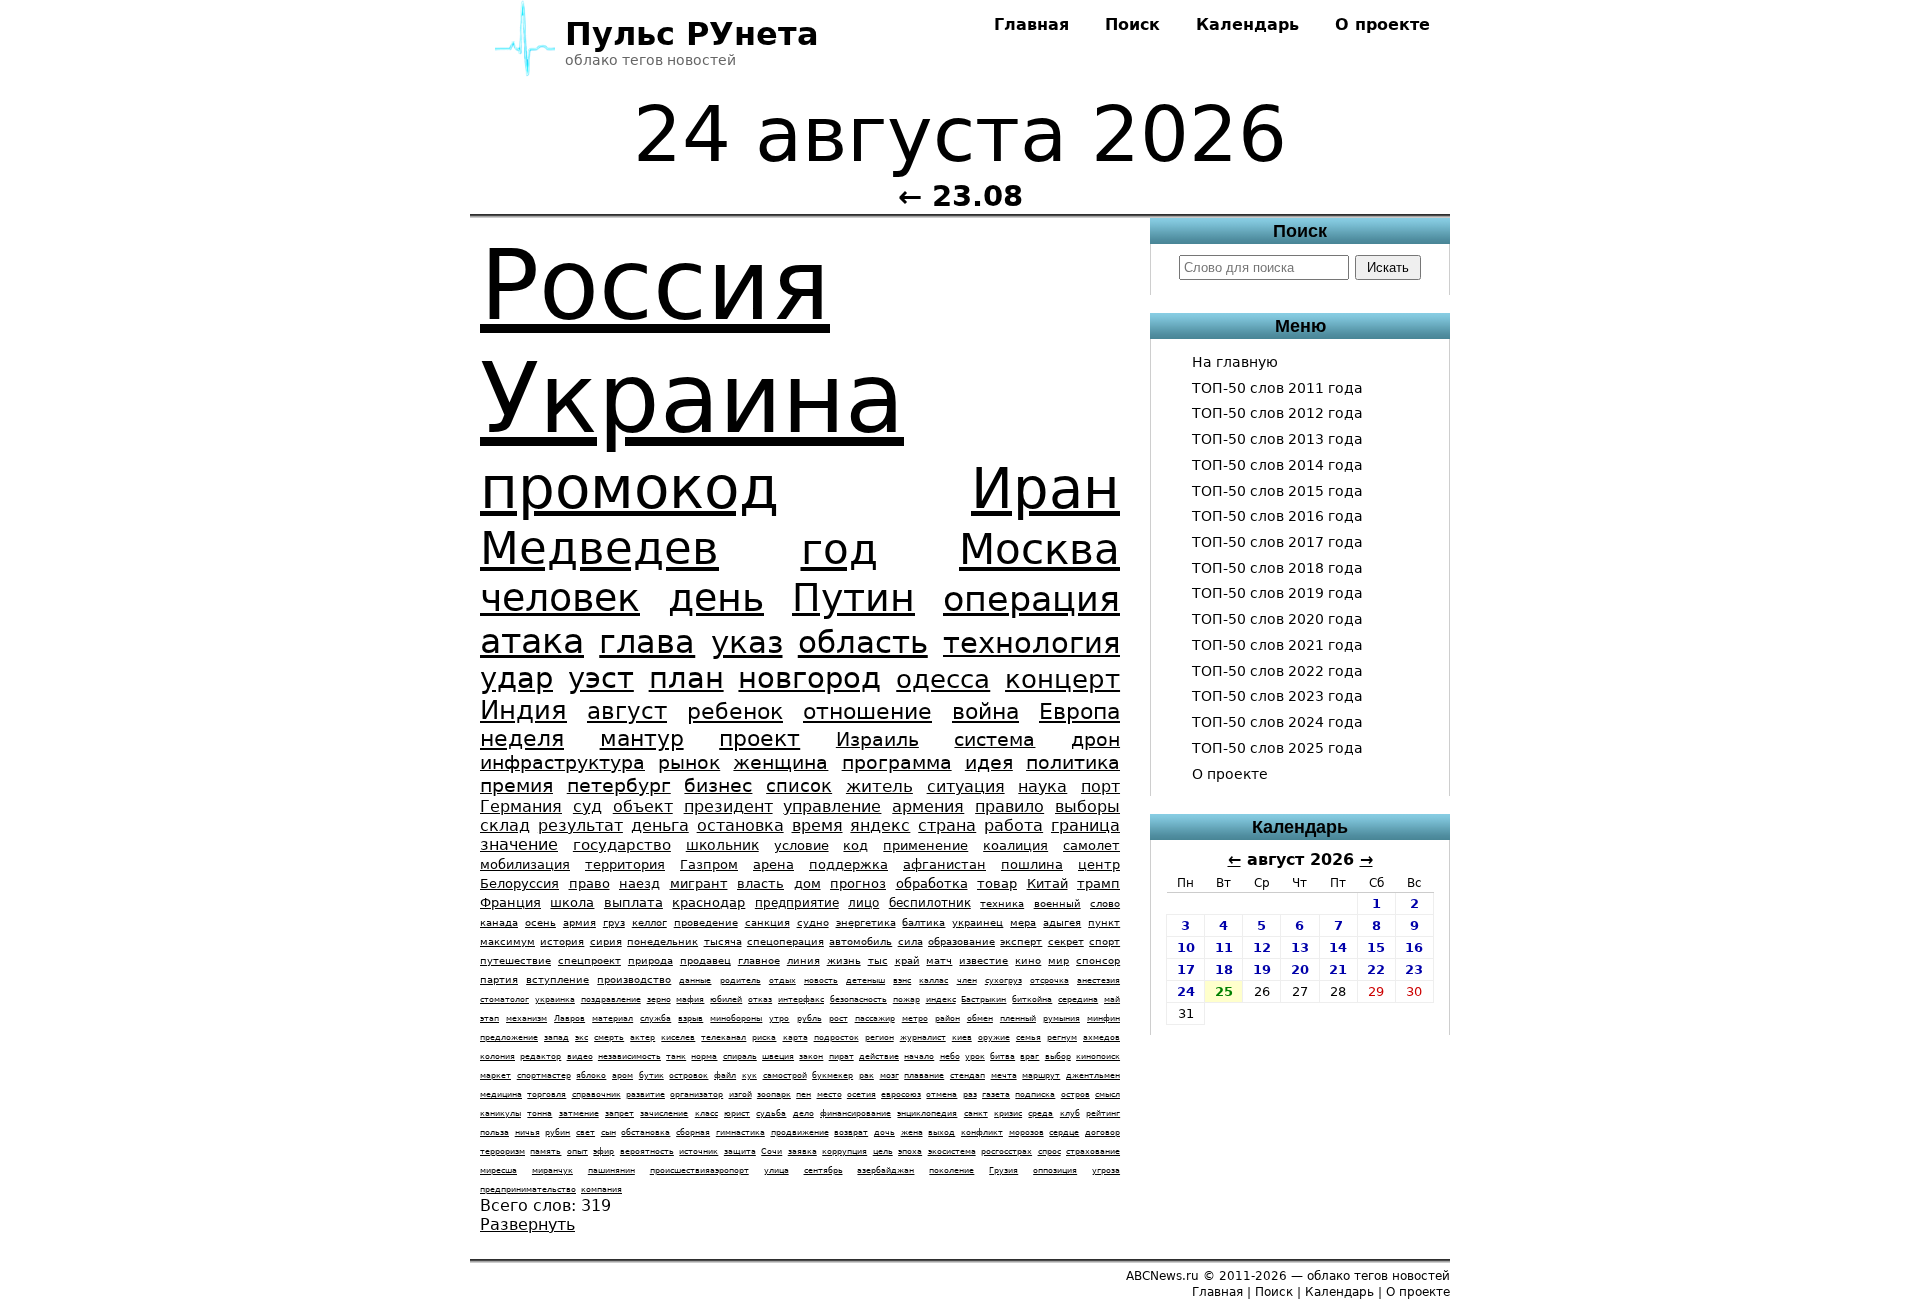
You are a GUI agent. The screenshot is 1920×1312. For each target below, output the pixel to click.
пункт (1104, 922)
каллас (933, 980)
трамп (1098, 883)
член (967, 980)
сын (608, 1132)
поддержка (848, 864)
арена (773, 864)
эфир (603, 1151)
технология (1031, 643)
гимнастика (740, 1132)
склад (505, 825)
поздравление (611, 999)
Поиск (1132, 24)
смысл (1107, 1094)
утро (779, 1018)
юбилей (726, 999)
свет (585, 1132)
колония (497, 1056)
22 (1376, 969)
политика (1073, 762)
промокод (629, 488)
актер (642, 1037)
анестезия (1098, 980)
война (985, 711)
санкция (767, 922)
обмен (980, 1018)
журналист (923, 1037)
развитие (645, 1094)
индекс (941, 999)
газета (996, 1094)
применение (925, 845)
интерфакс (801, 999)
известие (983, 960)
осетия (861, 1094)
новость (821, 980)
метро (915, 1018)
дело (803, 1113)
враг (1029, 1056)
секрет (1066, 941)
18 (1224, 969)
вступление (557, 979)
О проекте (1382, 24)
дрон (1095, 739)
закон (811, 1056)
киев (962, 1037)
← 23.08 (960, 196)
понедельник (662, 941)
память (545, 1151)
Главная (1031, 24)
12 (1262, 947)
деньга (660, 825)
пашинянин (611, 1170)
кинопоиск (1098, 1056)
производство (634, 979)
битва (1002, 1056)
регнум (1062, 1037)
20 (1300, 969)
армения (928, 806)
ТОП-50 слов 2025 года (1277, 748)
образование (961, 941)
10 (1186, 947)
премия (516, 785)
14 (1338, 947)
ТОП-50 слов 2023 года (1277, 696)
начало (919, 1056)
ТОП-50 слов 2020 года (1277, 619)
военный (1057, 903)
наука (1042, 786)
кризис (1008, 1113)
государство (622, 845)
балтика (923, 922)
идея (989, 762)
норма (704, 1056)
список (799, 785)
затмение (579, 1113)
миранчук (552, 1170)
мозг (889, 1075)
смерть (609, 1037)
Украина (692, 398)
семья (1028, 1037)
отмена (941, 1094)
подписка (1035, 1094)
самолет (1091, 845)
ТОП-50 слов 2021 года (1277, 645)
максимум (507, 941)
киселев (678, 1037)
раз (970, 1094)
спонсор (1098, 960)
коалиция (1015, 845)
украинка (555, 999)
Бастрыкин (983, 999)
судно (813, 922)
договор (1102, 1132)
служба (655, 1018)
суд (587, 806)
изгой (740, 1094)
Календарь (1247, 24)
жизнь (844, 960)
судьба (771, 1113)
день (716, 597)
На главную (1235, 362)
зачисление (664, 1113)
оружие (994, 1037)
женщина (780, 762)
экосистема (952, 1151)
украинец (977, 922)
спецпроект (589, 960)
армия (579, 922)
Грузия (1003, 1170)
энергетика (866, 922)
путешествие (515, 960)
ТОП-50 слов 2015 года (1277, 491)
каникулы (500, 1113)
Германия (521, 806)
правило (1009, 806)
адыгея (1062, 922)
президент (728, 806)
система (994, 739)
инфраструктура (562, 762)
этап (489, 1018)
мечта (1004, 1075)
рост (838, 1018)
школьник (722, 845)
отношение (867, 711)
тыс (878, 960)
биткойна (1032, 999)
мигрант (699, 883)
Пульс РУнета (692, 34)
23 (1414, 969)
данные (695, 980)
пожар (906, 999)
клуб (1070, 1113)
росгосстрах (1006, 1151)
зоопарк (774, 1094)
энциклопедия (927, 1113)
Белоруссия (519, 883)
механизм (526, 1018)
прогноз (858, 883)
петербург (619, 785)
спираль (740, 1056)
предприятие (797, 903)
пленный (1018, 1018)
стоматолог (504, 999)
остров (1075, 1094)
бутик (651, 1075)
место (829, 1094)
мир (1058, 960)
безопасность (858, 999)
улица (776, 1170)
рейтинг (1103, 1113)
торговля (546, 1094)
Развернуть (527, 1224)
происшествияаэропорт (699, 1170)
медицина (501, 1094)
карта (795, 1037)
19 (1262, 969)
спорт (1104, 941)
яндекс (880, 825)
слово (1105, 903)
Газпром (709, 864)
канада (499, 922)
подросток (836, 1037)
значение (519, 844)
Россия (655, 285)
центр (1099, 864)
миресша (498, 1170)
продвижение (800, 1132)
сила (910, 941)
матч (939, 960)
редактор (540, 1056)
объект (643, 806)
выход (941, 1132)
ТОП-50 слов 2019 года (1277, 593)
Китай (1047, 883)
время (817, 825)
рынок (689, 762)
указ (747, 642)
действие (879, 1056)
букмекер (832, 1075)
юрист (737, 1113)
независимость (629, 1056)
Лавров (569, 1018)
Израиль (877, 739)
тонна (539, 1113)
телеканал (723, 1037)
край (907, 960)
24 (1186, 991)
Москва (1039, 549)
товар (997, 883)
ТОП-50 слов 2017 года (1277, 542)
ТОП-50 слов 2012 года (1277, 413)
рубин (557, 1132)
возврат (851, 1132)
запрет (619, 1113)
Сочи (771, 1151)
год (839, 549)
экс (581, 1037)
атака (532, 640)
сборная (693, 1132)
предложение (509, 1037)
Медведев (599, 548)
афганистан (944, 864)
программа (897, 762)
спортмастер (544, 1075)
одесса (943, 679)
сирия (606, 941)
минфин (1103, 1018)
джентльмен (1093, 1075)
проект (759, 738)
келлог (649, 922)
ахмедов (1101, 1037)
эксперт (1021, 941)
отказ (760, 999)
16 (1414, 947)
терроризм (502, 1151)
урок (975, 1056)
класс (706, 1113)
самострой (785, 1075)
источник (698, 1151)
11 (1224, 947)
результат (580, 825)
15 (1376, 947)
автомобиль (860, 941)
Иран (1045, 488)
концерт (1062, 679)
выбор (1058, 1056)
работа (1013, 825)
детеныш (865, 980)
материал (612, 1018)
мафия (690, 999)
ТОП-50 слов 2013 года (1277, 439)
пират (841, 1056)
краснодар (708, 902)
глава (647, 642)
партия (499, 979)
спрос (1049, 1151)
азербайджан (885, 1170)
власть (760, 883)
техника (1002, 903)
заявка (802, 1151)
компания (601, 1189)
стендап (967, 1075)
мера (1023, 922)
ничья (527, 1132)
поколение (951, 1170)
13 (1300, 947)
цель (883, 1151)
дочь (884, 1132)
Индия (523, 710)
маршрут (1041, 1075)
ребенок (735, 711)
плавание (924, 1075)
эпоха (910, 1151)
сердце (1064, 1132)
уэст (601, 678)
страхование (1093, 1151)
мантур (642, 738)
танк (676, 1056)
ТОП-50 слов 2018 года (1277, 568)
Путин (853, 598)
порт (1100, 786)
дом (807, 883)
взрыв (690, 1018)
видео (580, 1056)
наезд (639, 883)
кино (1028, 960)
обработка (932, 883)
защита (740, 1151)
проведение (706, 922)
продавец (705, 960)
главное (759, 960)
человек (560, 597)
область (863, 642)
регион (879, 1037)
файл (725, 1075)
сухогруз (1003, 980)
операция (1031, 598)
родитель (740, 980)
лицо (863, 903)
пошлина (1032, 864)
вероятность (647, 1151)
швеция (778, 1056)
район (947, 1018)
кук (749, 1075)
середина (1078, 999)
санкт (976, 1113)
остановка (740, 825)
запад (556, 1037)
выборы (1087, 806)
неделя (522, 738)
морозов (1026, 1132)
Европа (1079, 711)
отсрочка (1049, 980)
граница (1085, 825)
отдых (782, 980)
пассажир (875, 1018)
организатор (696, 1094)
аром (622, 1075)
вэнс (902, 980)
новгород (809, 678)
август (627, 710)
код (855, 845)
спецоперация (785, 941)
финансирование (855, 1113)
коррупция (844, 1151)
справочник (596, 1094)
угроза (1106, 1170)
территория (625, 864)
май (1112, 999)
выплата (633, 902)
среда (1040, 1113)
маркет (495, 1075)
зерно (659, 999)
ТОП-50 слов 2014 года (1277, 465)
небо (950, 1056)
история (562, 941)
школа (572, 902)
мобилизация (525, 864)
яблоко (591, 1075)
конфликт (982, 1132)
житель (879, 786)
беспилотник (930, 903)
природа (650, 960)
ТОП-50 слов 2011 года (1277, 388)
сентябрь (823, 1170)
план (686, 678)
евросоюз (901, 1094)
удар (516, 678)
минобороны (736, 1018)
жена (912, 1132)
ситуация (966, 786)
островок (688, 1075)
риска (764, 1037)
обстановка (645, 1132)
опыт (577, 1151)
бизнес (718, 785)
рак (866, 1075)
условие (801, 845)
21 (1338, 969)
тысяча (723, 941)
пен (803, 1094)
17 (1186, 969)
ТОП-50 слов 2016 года (1277, 516)
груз (614, 922)
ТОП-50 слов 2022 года (1277, 671)
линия (803, 960)
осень (540, 922)
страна (947, 825)
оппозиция (1055, 1170)
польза (494, 1132)
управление (832, 806)
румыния (1061, 1018)
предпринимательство (528, 1189)
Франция (510, 902)
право (589, 883)
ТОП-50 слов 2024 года (1277, 722)
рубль (809, 1018)
